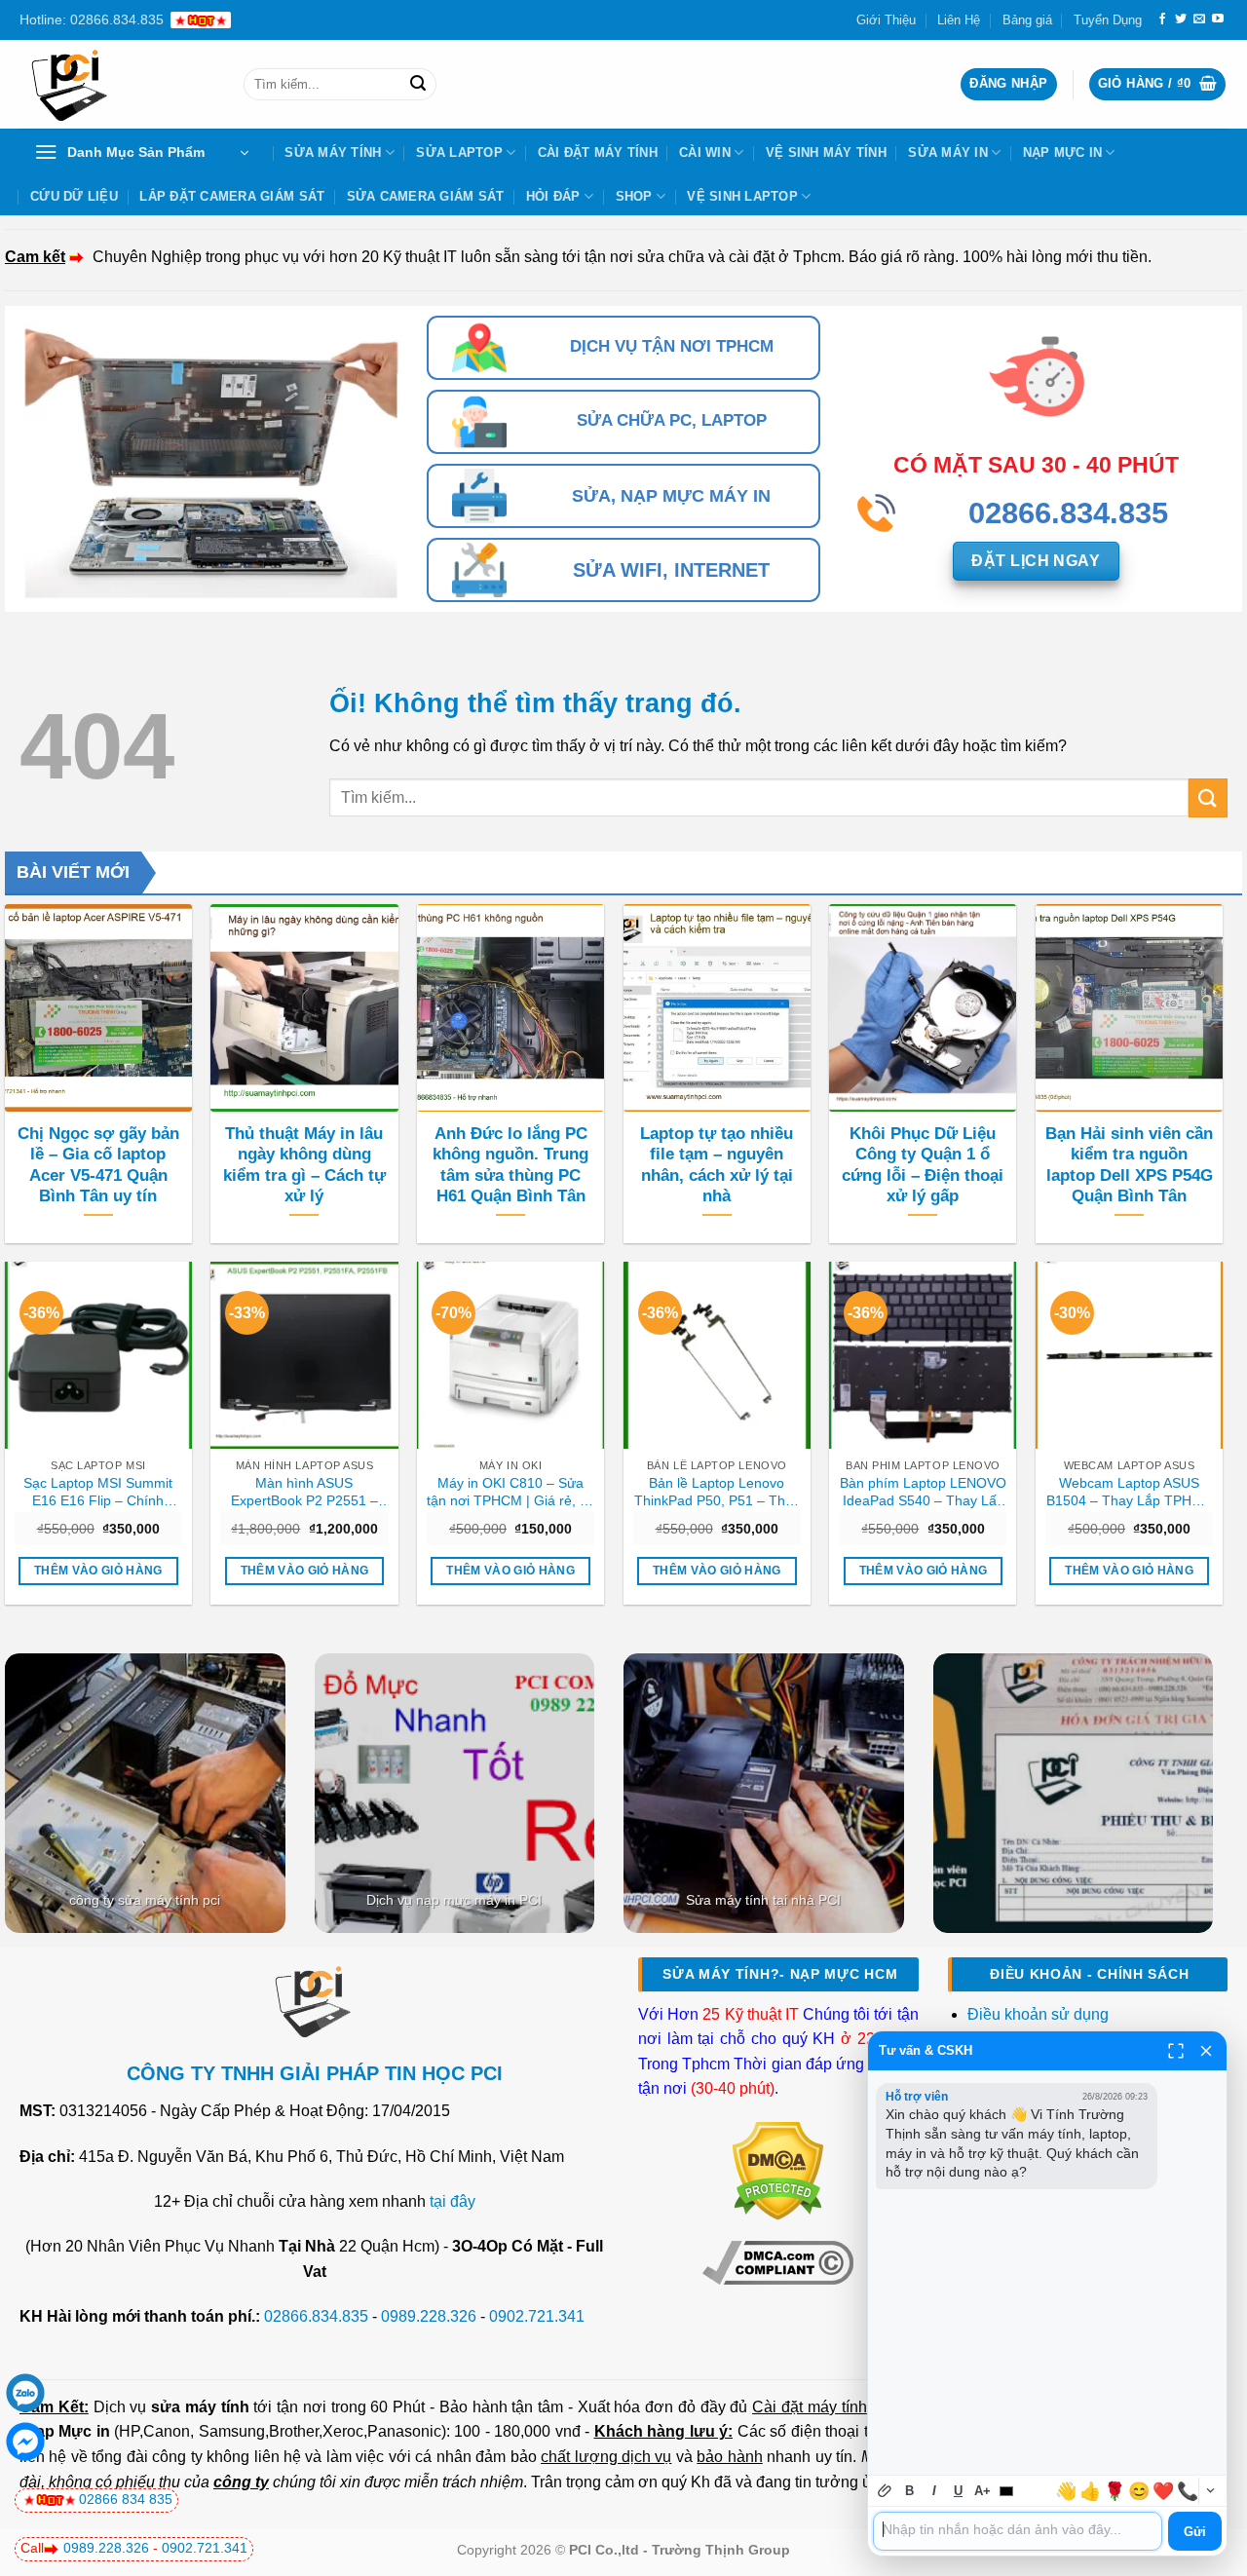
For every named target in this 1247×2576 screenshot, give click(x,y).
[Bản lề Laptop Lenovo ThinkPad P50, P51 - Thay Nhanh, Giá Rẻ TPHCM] (717, 1355)
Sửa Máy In (948, 152)
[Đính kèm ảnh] (885, 2491)
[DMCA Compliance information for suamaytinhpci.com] (778, 2261)
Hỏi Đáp (553, 196)
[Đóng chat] (1206, 2051)
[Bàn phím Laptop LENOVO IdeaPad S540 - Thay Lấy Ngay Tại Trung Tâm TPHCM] (923, 1355)
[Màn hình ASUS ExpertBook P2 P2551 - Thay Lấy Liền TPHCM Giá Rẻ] (304, 1355)
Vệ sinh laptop (742, 196)
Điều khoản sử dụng (1038, 2014)
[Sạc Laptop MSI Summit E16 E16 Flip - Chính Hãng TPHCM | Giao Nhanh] (98, 1355)
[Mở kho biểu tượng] (1210, 2491)
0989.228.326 (429, 2316)
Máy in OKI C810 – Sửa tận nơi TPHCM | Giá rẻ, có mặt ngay (510, 1493)
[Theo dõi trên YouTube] (1218, 19)
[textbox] (1018, 2531)
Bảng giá (1027, 20)
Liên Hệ (959, 20)
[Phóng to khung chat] (1176, 2051)
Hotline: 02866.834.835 (92, 19)
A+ (982, 2491)
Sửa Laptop (459, 152)
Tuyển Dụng (1108, 20)
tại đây (453, 2201)
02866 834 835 (126, 2499)
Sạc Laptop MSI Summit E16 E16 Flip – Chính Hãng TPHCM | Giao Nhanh (98, 1493)
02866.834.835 (316, 2316)
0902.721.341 (537, 2316)
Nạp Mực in (67, 2431)
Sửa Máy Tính (333, 152)
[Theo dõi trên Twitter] (1181, 19)
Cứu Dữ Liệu (74, 196)
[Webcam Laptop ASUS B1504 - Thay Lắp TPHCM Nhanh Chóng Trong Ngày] (1129, 1355)
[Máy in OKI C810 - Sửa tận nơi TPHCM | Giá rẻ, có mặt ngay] (510, 1355)
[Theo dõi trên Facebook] (1162, 19)
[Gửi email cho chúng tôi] (1199, 19)
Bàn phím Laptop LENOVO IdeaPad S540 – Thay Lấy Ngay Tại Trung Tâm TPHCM (923, 1493)
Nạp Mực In (1063, 152)
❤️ (1163, 2491)
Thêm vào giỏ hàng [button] (98, 1571)
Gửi (1195, 2532)
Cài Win (705, 152)
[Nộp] (418, 85)
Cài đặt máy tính (809, 2407)
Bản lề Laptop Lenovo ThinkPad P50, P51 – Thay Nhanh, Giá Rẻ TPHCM (717, 1493)
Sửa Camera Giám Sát (426, 196)
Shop (634, 196)
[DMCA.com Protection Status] (778, 2170)
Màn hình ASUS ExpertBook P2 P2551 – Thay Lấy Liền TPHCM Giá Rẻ (304, 1493)
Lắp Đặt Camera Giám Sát (232, 196)
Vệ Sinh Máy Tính (826, 152)
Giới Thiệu (886, 20)
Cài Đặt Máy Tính (598, 152)
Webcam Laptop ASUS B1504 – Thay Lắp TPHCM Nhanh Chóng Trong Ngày (1130, 1493)
